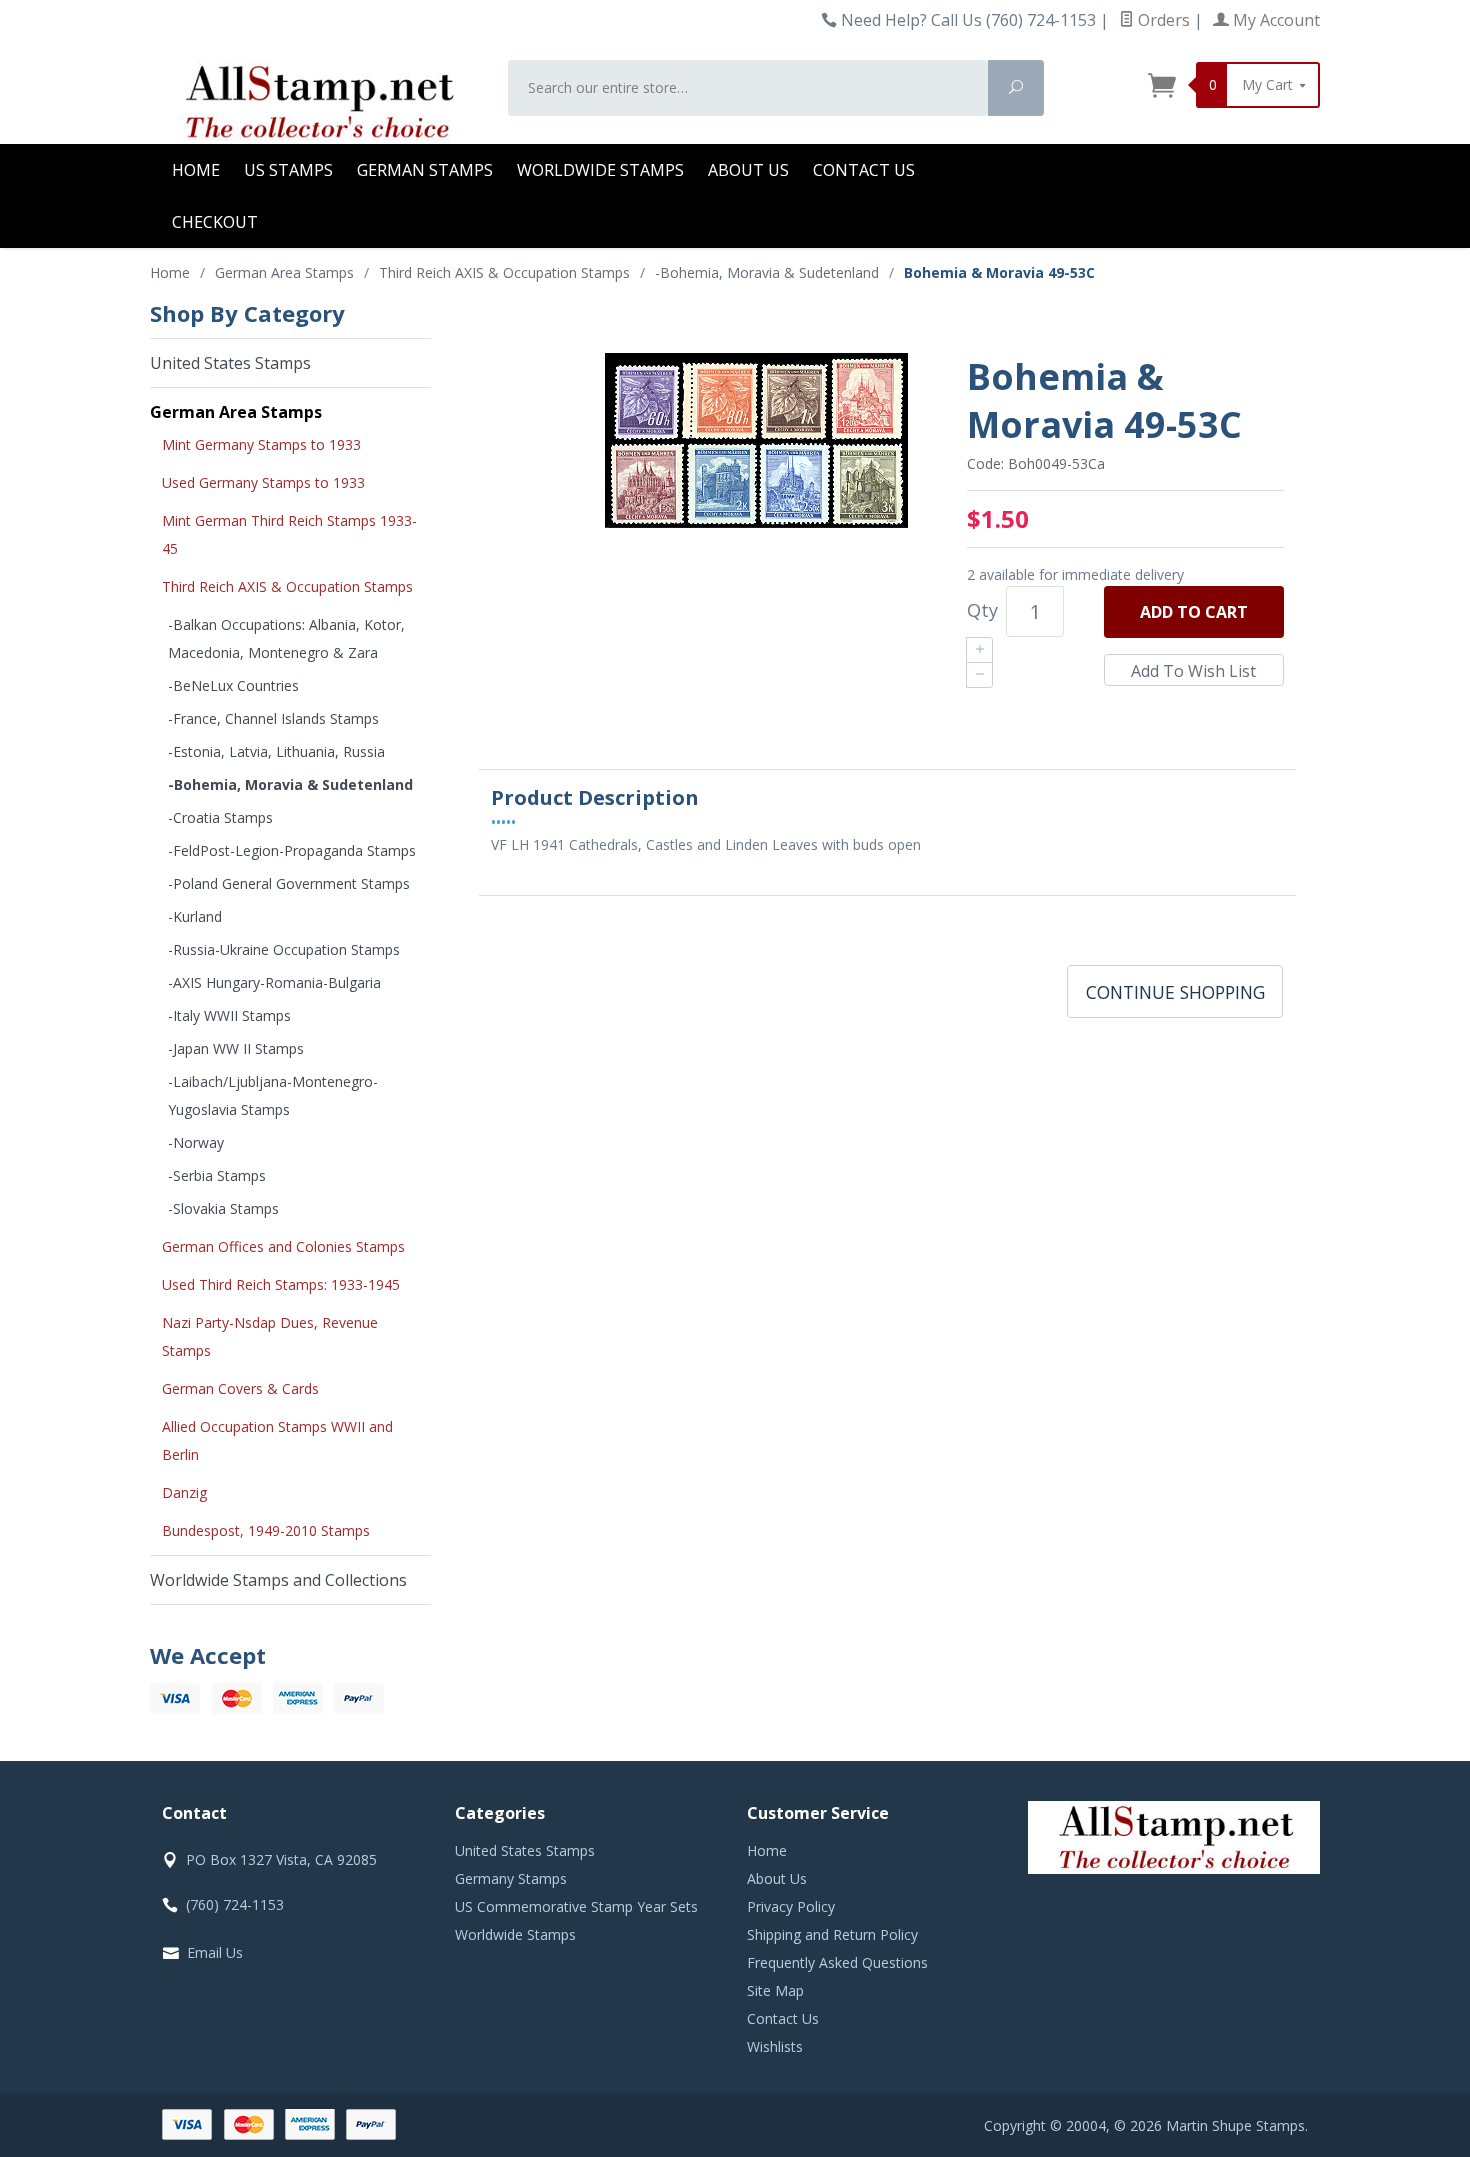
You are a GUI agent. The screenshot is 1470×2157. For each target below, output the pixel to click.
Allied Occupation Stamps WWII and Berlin (277, 1440)
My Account (1274, 20)
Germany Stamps (511, 1878)
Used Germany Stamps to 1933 (263, 482)
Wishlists (775, 2046)
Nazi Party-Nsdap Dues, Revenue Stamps (270, 1336)
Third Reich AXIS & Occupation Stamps (287, 586)
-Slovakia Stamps (223, 1208)
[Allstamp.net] (317, 102)
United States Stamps (230, 363)
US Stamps (288, 170)
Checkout (215, 222)
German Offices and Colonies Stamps (283, 1246)
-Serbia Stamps (217, 1175)
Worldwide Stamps (600, 170)
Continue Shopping (1175, 992)
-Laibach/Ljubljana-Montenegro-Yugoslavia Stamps (273, 1095)
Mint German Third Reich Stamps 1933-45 (289, 534)
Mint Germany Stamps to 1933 (261, 444)
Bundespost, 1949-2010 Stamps (266, 1530)
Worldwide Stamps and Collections (278, 1580)
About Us (748, 170)
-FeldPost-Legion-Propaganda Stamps (292, 850)
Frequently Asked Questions (837, 1962)
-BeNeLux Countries (233, 685)
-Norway (196, 1142)
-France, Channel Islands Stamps (273, 718)
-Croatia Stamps (220, 817)
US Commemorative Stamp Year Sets (576, 1906)
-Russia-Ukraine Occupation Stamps (284, 949)
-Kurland (195, 916)
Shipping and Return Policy (832, 1934)
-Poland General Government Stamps (289, 883)
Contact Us (864, 170)
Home (196, 170)
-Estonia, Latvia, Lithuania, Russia (276, 751)
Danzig (184, 1492)
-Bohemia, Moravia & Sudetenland (290, 784)
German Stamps (425, 170)
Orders (1162, 20)
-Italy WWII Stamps (229, 1015)
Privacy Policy (791, 1906)
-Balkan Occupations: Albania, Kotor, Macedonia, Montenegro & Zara (286, 638)
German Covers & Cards (240, 1388)
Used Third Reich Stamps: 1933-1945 (281, 1284)
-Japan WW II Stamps (236, 1048)
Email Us (215, 1952)
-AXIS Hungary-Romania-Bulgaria (274, 982)
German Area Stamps (236, 412)
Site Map (775, 1990)
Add (1194, 612)
